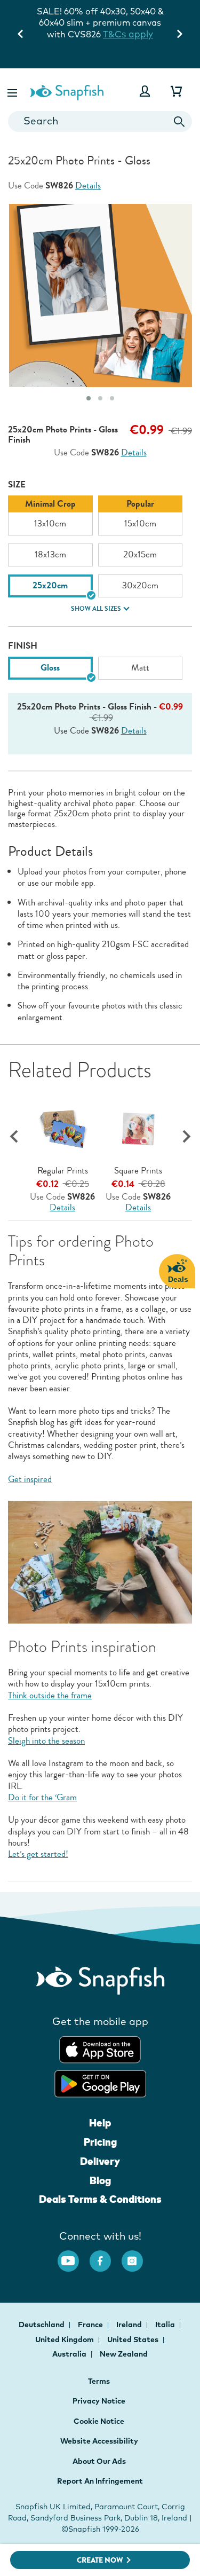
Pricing (100, 2142)
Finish (23, 646)
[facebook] (106, 2256)
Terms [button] (99, 2381)
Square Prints (138, 1171)
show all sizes (96, 609)
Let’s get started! (38, 1854)
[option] (50, 515)
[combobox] (100, 121)
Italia (166, 2325)
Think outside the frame (50, 1695)
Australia (70, 2354)
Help (100, 2123)
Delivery (100, 2161)
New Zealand (124, 2354)
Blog (100, 2180)
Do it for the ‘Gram (42, 1797)
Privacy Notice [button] (99, 2401)
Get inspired (30, 1479)
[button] (13, 91)
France (91, 2325)
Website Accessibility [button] (99, 2441)
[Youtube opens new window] (74, 2256)
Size (17, 485)
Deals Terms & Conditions (100, 2199)
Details (88, 186)
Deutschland (42, 2325)
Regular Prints (63, 1171)
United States (134, 2339)
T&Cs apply (128, 34)
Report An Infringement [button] (100, 2481)
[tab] (89, 398)
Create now (100, 2560)
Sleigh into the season (46, 1741)
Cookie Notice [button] (99, 2421)
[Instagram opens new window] (138, 2256)
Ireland (130, 2325)
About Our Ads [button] (99, 2461)
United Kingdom (65, 2339)
